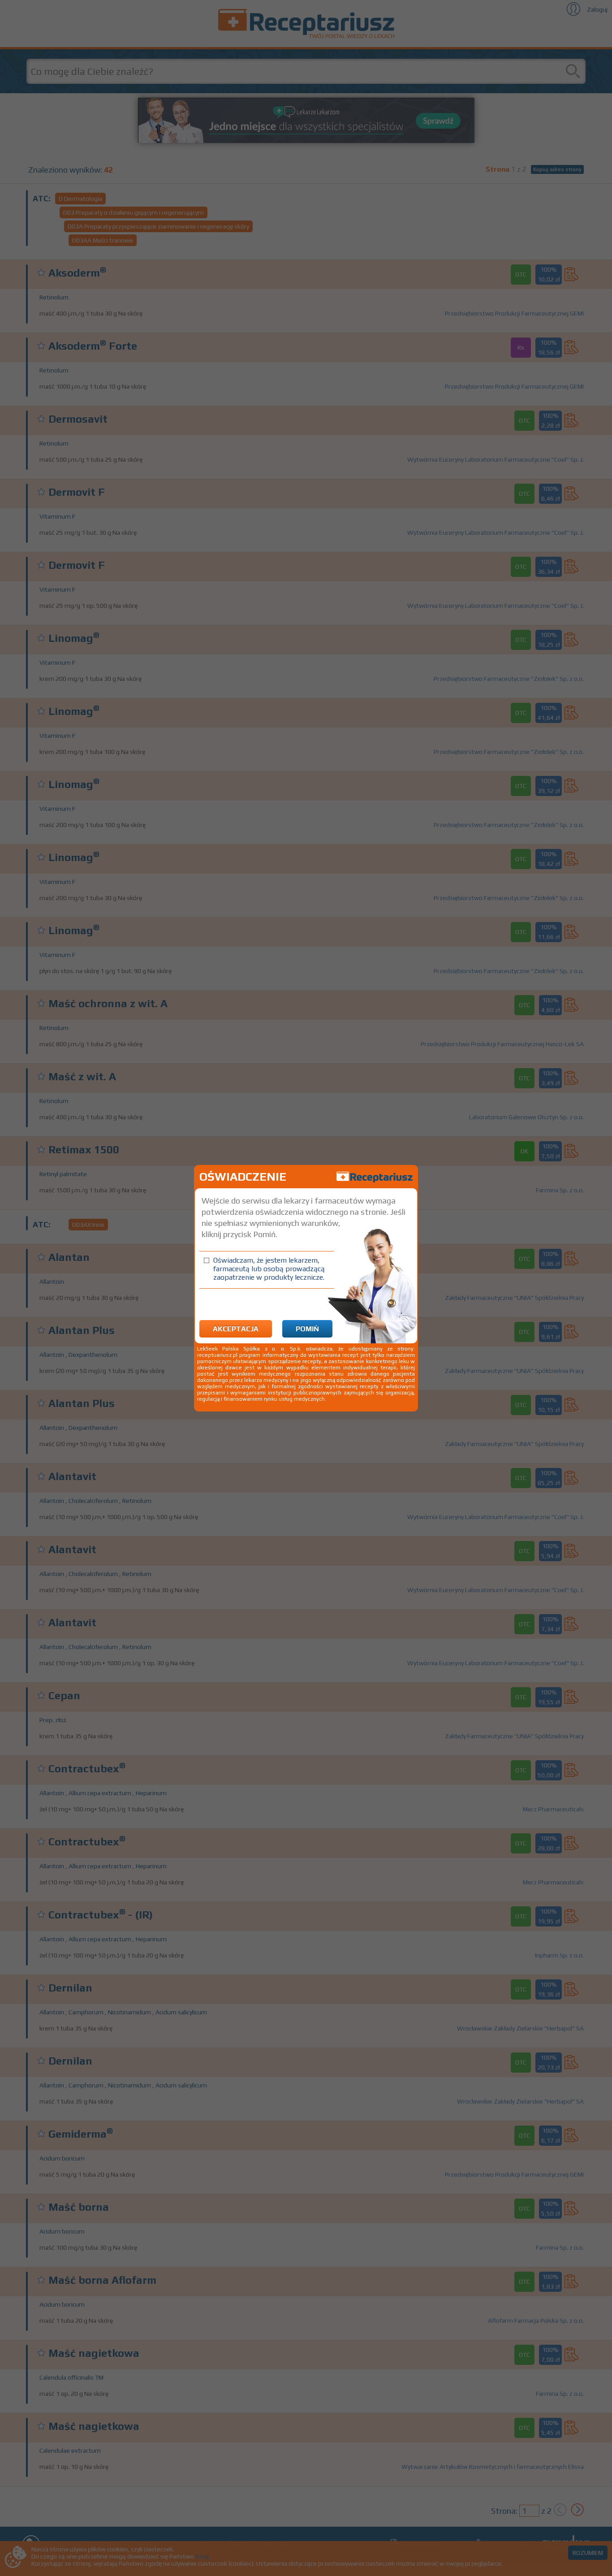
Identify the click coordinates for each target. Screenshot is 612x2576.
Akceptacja (236, 1329)
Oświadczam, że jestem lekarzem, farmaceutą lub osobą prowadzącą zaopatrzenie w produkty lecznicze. (269, 1269)
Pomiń (307, 1329)
